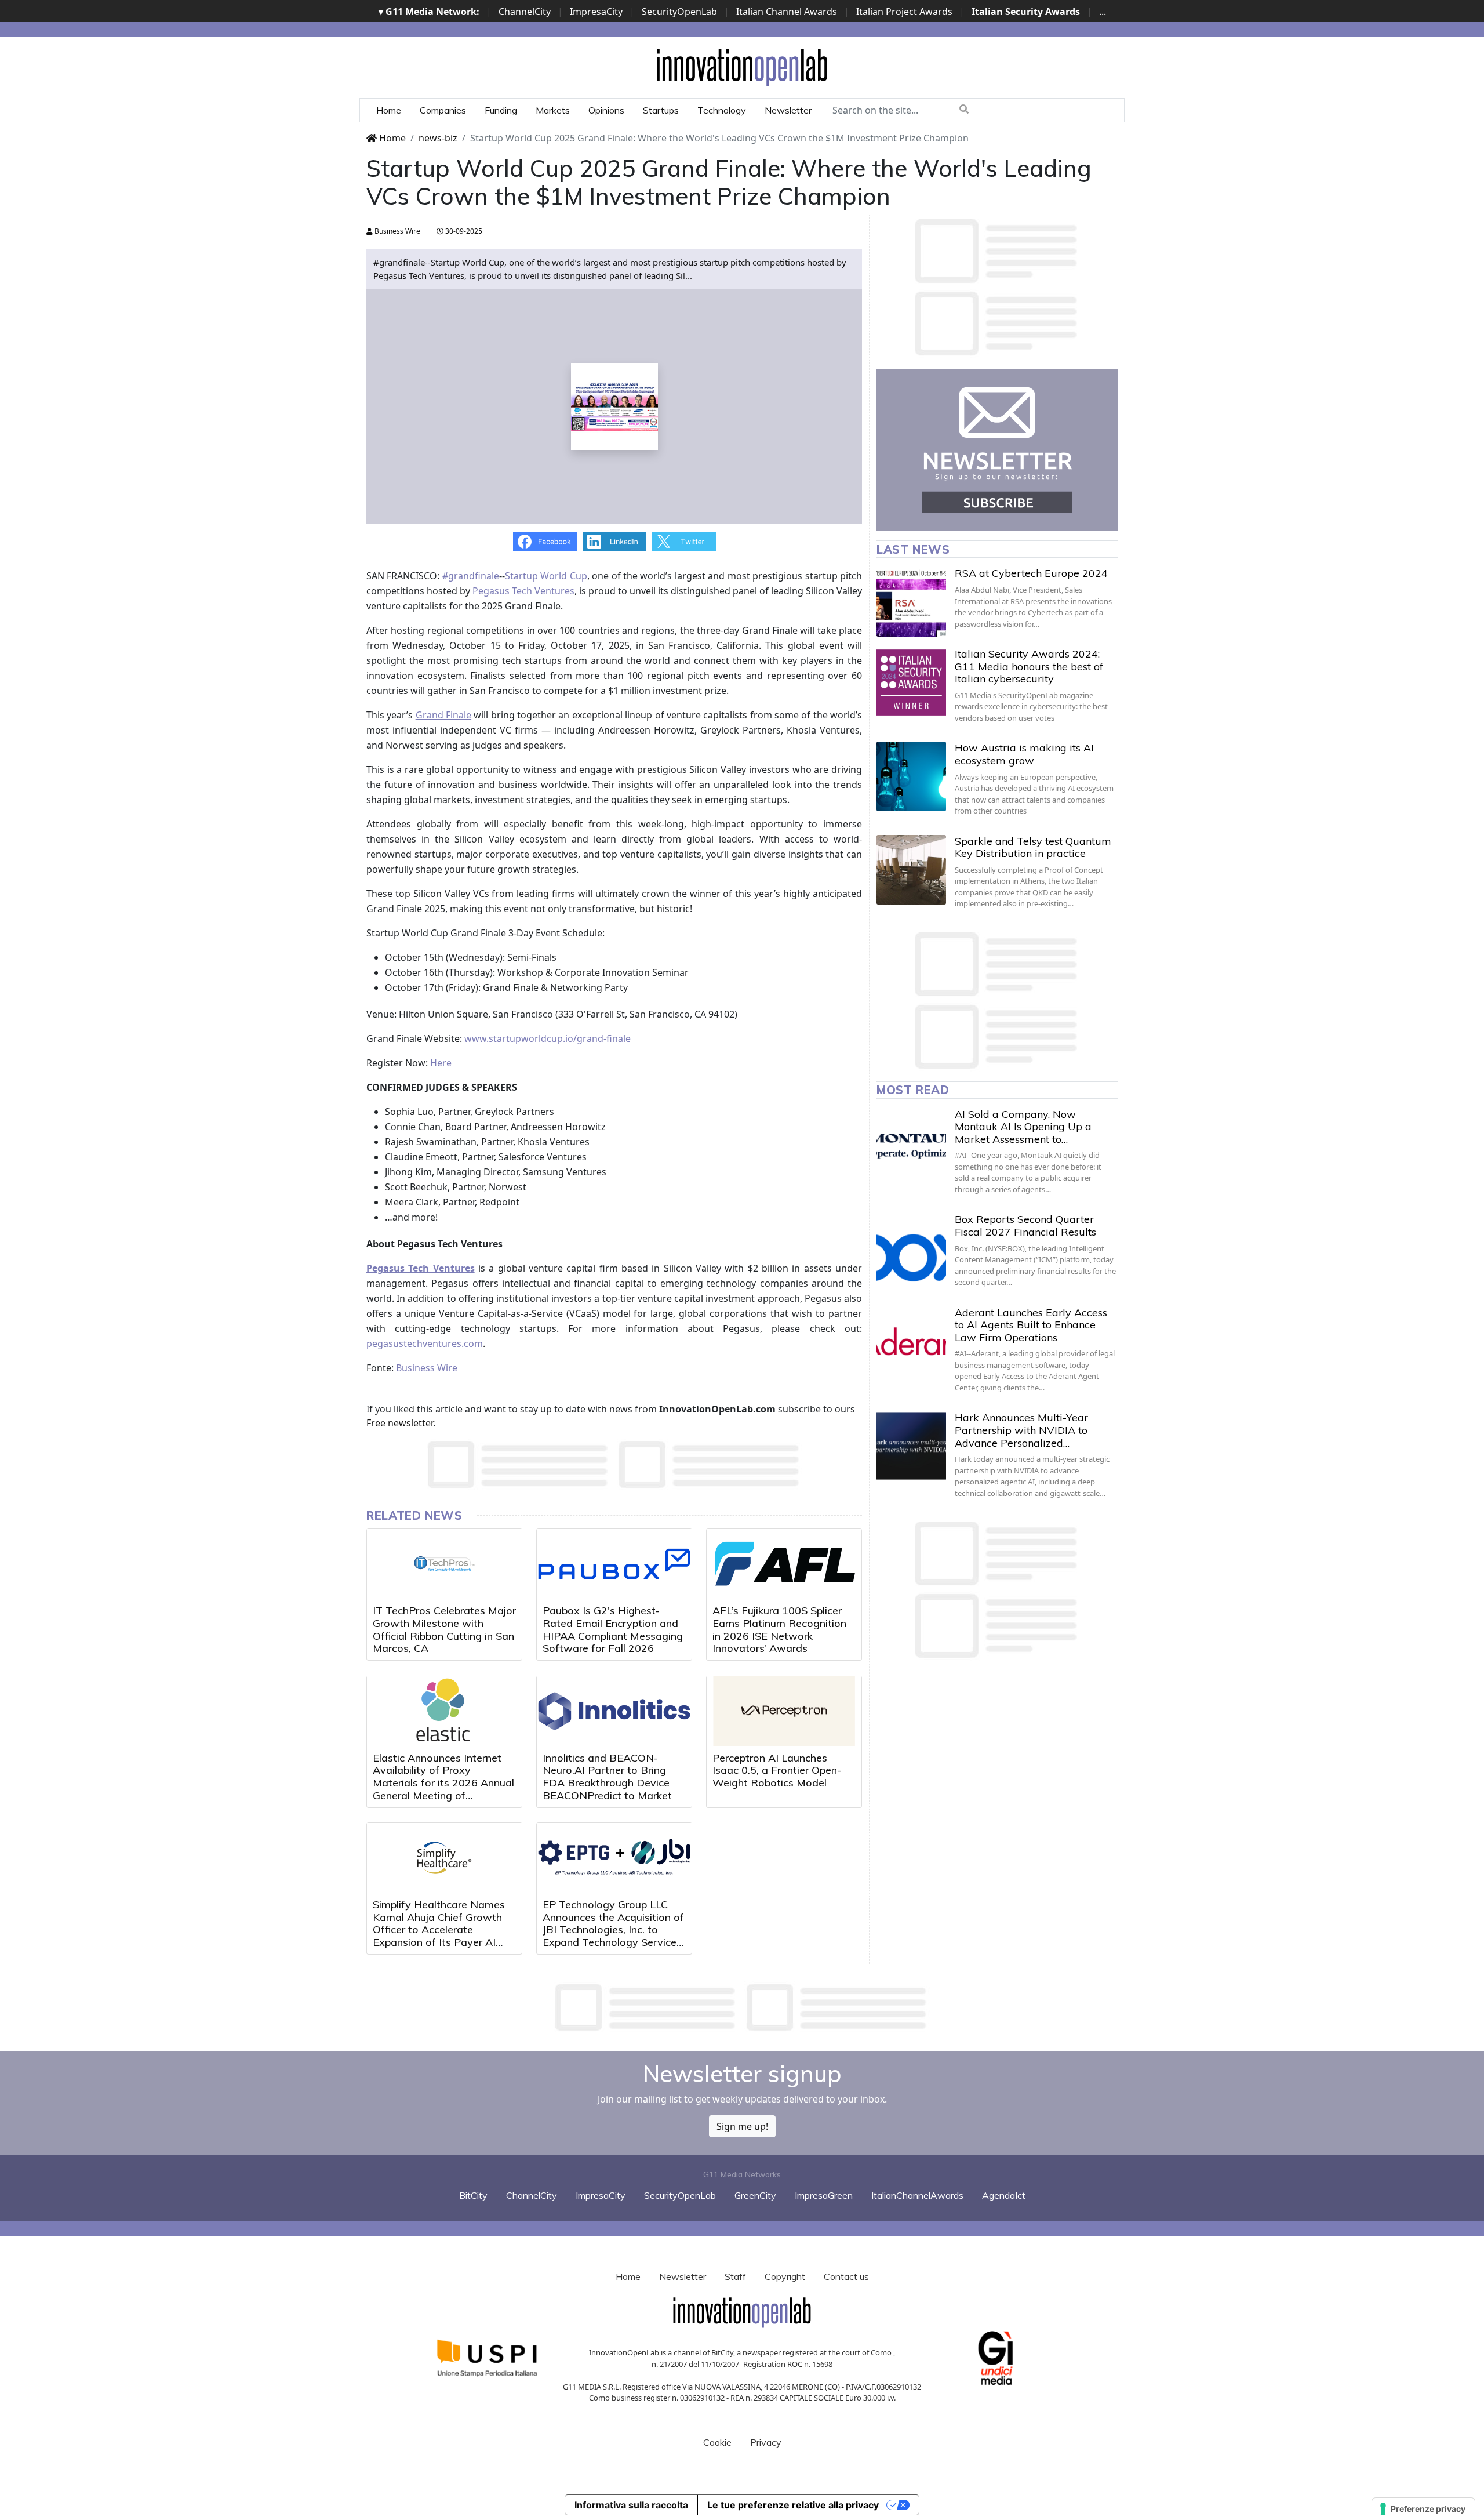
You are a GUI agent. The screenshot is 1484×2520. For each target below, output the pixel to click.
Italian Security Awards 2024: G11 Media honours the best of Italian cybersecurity (1029, 666)
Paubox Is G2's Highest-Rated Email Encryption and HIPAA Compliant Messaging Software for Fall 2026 (613, 1629)
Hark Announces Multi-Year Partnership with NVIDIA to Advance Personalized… (1021, 1430)
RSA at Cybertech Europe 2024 (1031, 573)
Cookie (717, 2442)
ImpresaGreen (824, 2195)
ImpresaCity (596, 12)
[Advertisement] (742, 2007)
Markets (553, 110)
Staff (735, 2276)
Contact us (846, 2276)
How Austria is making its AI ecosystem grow (1024, 754)
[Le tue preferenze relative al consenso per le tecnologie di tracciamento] (1423, 2509)
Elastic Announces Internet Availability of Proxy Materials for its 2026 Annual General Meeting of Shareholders (443, 1783)
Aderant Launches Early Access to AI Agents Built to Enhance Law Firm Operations (1031, 1325)
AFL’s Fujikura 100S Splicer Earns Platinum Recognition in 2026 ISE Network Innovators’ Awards (779, 1629)
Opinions (606, 110)
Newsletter (788, 110)
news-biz (438, 138)
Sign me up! (742, 2126)
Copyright (785, 2276)
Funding (501, 110)
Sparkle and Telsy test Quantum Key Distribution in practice (1033, 847)
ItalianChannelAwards (917, 2195)
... (1103, 12)
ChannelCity (525, 12)
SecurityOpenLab (679, 12)
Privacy (766, 2442)
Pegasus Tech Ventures (523, 591)
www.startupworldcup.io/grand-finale (548, 1038)
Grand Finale (443, 715)
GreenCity (755, 2195)
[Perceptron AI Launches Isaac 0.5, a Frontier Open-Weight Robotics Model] (784, 1711)
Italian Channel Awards (787, 12)
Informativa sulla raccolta (631, 2505)
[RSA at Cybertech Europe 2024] (911, 602)
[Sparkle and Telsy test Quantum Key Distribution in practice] (911, 870)
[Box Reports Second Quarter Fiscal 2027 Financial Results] (911, 1248)
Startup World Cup (546, 576)
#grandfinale (471, 576)
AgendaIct (1004, 2195)
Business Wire (397, 231)
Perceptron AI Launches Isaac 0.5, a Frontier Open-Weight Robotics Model (777, 1770)
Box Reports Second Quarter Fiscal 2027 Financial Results (1025, 1225)
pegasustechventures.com (425, 1343)
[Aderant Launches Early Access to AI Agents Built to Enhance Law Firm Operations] (911, 1341)
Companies (443, 110)
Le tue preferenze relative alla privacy (793, 2505)
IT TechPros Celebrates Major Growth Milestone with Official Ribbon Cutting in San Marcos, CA (444, 1629)
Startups (661, 110)
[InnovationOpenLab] (742, 67)
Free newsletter (400, 1423)
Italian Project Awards (904, 12)
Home (389, 110)
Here (441, 1063)
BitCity (473, 2195)
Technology (722, 110)
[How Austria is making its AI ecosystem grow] (911, 776)
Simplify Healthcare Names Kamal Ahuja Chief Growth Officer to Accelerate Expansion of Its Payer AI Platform (439, 1929)
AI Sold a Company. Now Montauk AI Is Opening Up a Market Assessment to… (1023, 1127)
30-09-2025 (463, 231)
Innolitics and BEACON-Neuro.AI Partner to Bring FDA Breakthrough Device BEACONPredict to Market (607, 1777)
